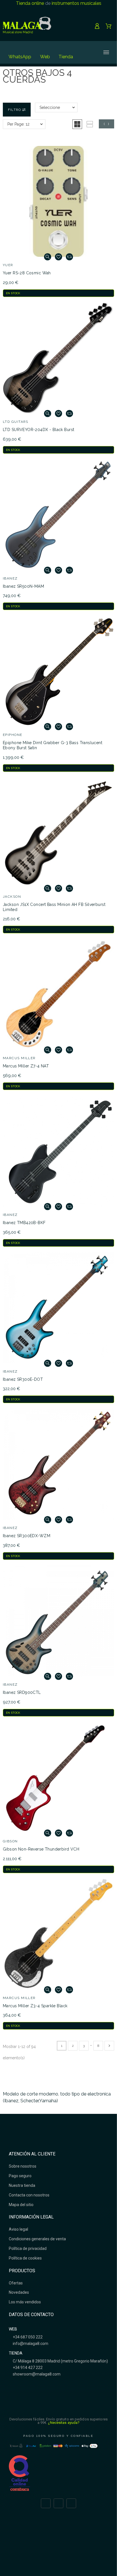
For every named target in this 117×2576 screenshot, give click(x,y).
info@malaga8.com (30, 2344)
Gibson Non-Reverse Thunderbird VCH (41, 1849)
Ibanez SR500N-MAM (23, 586)
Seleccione (50, 107)
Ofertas (16, 2283)
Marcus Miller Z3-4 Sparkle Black (35, 2006)
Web (45, 57)
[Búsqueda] (85, 52)
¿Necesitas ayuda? (64, 2423)
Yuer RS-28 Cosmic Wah (27, 273)
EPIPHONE (13, 735)
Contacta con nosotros (29, 2195)
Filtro (15, 110)
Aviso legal (18, 2229)
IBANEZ (10, 578)
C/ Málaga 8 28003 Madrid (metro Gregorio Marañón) (60, 2361)
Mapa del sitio (21, 2205)
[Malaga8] (27, 26)
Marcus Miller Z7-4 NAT (26, 1066)
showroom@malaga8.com (36, 2374)
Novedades (19, 2292)
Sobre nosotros (23, 2166)
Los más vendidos (25, 2302)
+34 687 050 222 (27, 2337)
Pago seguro (20, 2176)
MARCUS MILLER (19, 1058)
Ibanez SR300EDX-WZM (27, 1536)
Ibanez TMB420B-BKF (24, 1223)
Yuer (8, 265)
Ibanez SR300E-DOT (23, 1379)
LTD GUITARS (16, 422)
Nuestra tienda (22, 2185)
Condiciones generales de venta (37, 2239)
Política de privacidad (28, 2248)
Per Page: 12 (18, 124)
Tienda (66, 57)
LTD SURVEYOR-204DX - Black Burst (38, 430)
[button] (77, 124)
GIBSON (10, 1841)
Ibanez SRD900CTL (22, 1692)
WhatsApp (20, 57)
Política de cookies (25, 2258)
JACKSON (12, 897)
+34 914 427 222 (27, 2368)
